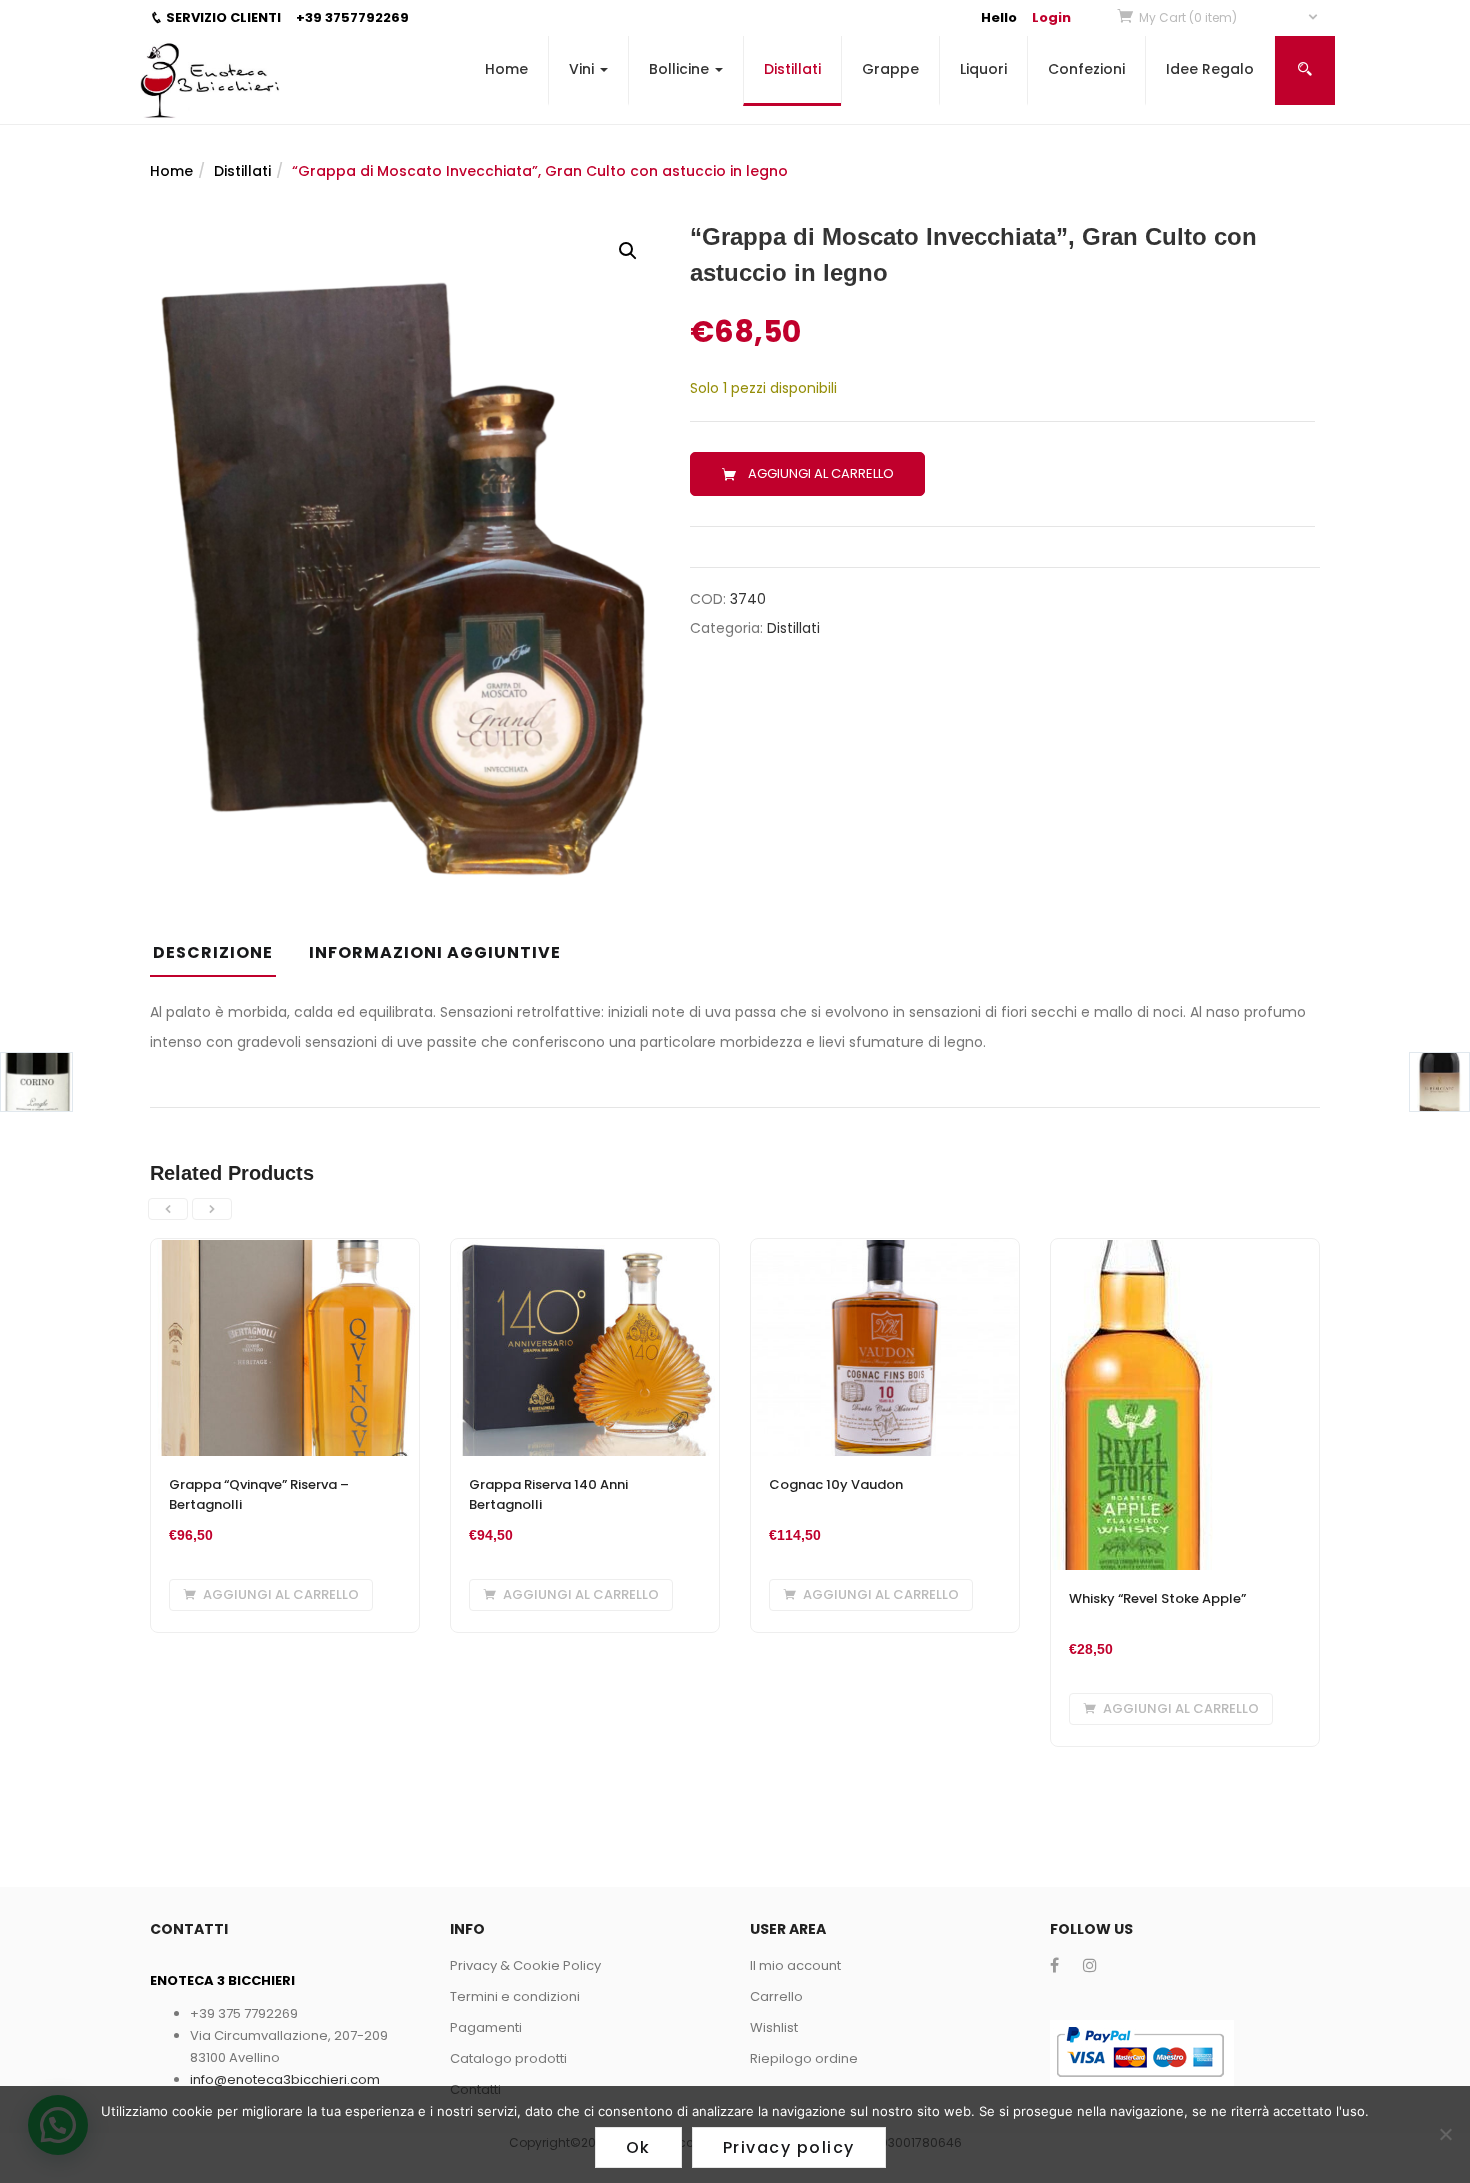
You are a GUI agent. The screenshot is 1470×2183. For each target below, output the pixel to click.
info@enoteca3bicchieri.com (285, 2079)
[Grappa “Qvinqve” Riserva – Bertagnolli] (285, 1251)
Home (506, 69)
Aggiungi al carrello (821, 473)
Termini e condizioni (515, 1996)
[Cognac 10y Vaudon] (885, 1251)
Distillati (792, 69)
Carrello (776, 1996)
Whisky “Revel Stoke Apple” (1157, 1598)
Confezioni (1086, 69)
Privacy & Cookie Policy (525, 1965)
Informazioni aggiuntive (435, 952)
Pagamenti (486, 2027)
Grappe (890, 69)
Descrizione (213, 952)
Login (1051, 17)
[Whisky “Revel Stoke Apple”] (1132, 1251)
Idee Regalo (1210, 69)
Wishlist (774, 2027)
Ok (638, 2147)
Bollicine (681, 69)
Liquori (983, 69)
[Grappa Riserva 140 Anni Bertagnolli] (585, 1251)
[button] (1229, 17)
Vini (583, 69)
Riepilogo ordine (804, 2058)
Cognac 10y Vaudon (836, 1484)
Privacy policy (789, 2147)
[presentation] (168, 1209)
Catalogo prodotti (508, 2058)
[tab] (220, 959)
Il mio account (795, 1965)
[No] (1445, 2134)
